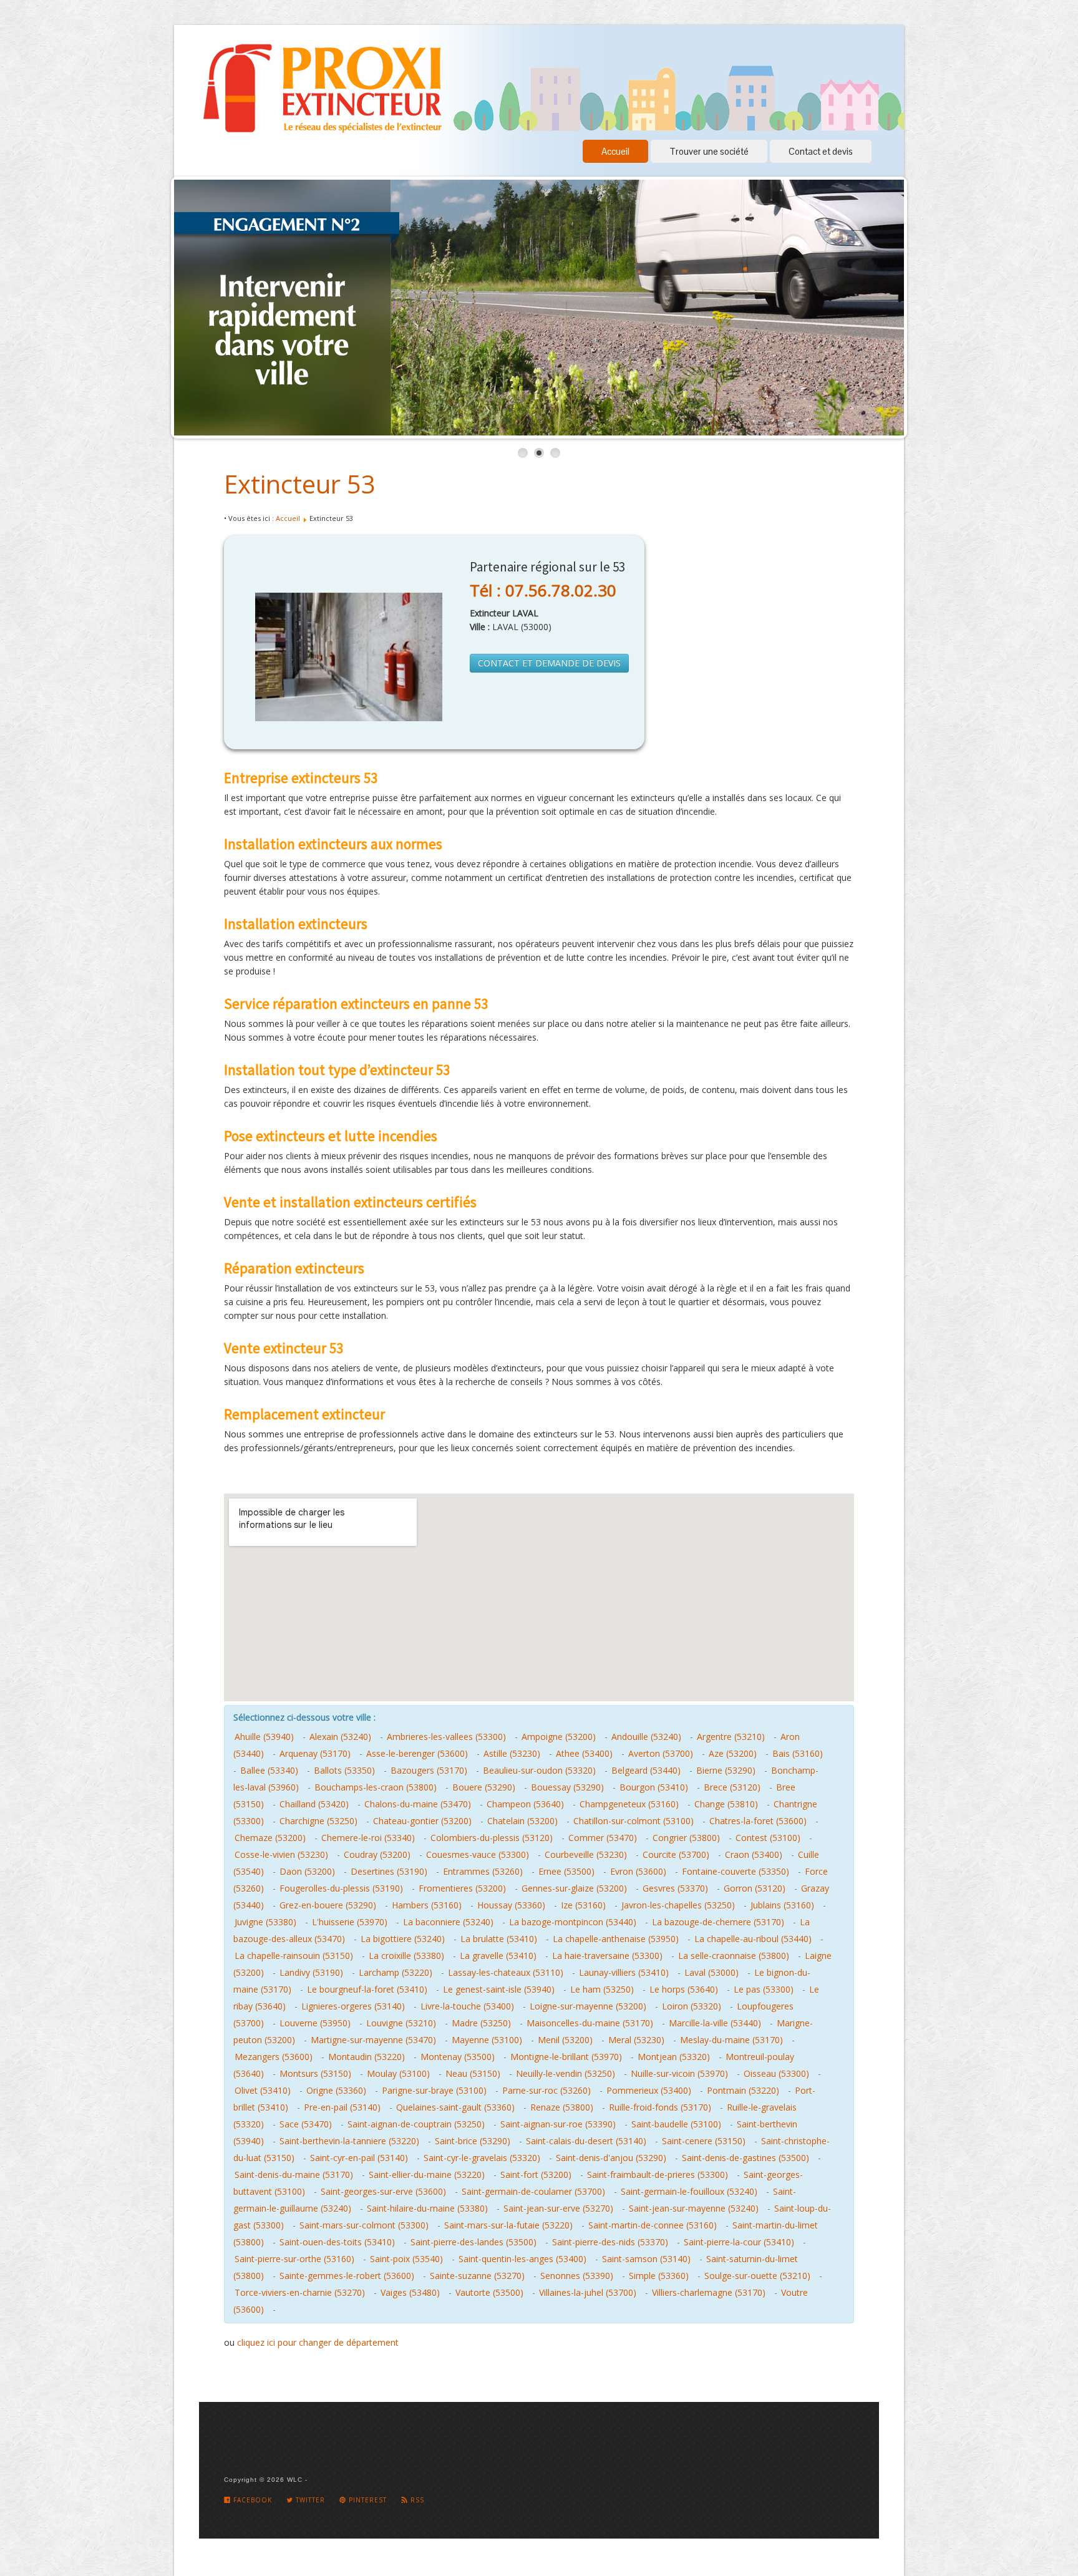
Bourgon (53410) (654, 1787)
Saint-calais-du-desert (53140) (586, 2141)
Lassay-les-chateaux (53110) (506, 1972)
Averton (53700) (661, 1753)
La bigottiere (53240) (403, 1939)
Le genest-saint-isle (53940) (499, 1989)
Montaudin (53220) (367, 2057)
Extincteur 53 (300, 484)
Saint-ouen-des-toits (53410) (337, 2242)
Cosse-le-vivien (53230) (281, 1854)
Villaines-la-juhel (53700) (588, 2292)
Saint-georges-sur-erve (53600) (383, 2191)
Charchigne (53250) (318, 1821)
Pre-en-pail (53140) (342, 2107)
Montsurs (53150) (315, 2073)
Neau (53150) (473, 2073)
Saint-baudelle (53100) (676, 2124)
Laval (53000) (711, 1972)
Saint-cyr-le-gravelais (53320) (482, 2158)
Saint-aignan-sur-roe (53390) (558, 2124)
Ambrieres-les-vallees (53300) (446, 1737)
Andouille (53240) (646, 1737)
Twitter (309, 2500)
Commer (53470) (603, 1838)
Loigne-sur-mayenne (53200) (588, 2006)
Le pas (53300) (764, 1989)
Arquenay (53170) (315, 1753)
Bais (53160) (798, 1753)
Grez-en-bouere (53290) (328, 1905)
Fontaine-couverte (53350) (736, 1871)
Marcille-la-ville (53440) (715, 2023)
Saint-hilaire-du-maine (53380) (427, 2208)
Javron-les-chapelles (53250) (678, 1905)
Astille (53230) (512, 1753)
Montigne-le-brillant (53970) (566, 2057)
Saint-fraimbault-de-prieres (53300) (658, 2175)
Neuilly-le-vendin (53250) (566, 2073)
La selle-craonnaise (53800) (734, 1956)
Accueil (615, 151)
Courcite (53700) (676, 1854)
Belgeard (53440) (646, 1770)
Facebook (251, 2500)
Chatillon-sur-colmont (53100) (634, 1821)
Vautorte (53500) (489, 2292)
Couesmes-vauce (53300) (478, 1854)
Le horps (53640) (684, 1989)
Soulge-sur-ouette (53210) (757, 2276)
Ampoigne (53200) (559, 1737)
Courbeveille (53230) (586, 1854)
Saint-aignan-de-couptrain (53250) (416, 2124)
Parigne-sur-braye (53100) (434, 2090)
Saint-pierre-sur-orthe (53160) (294, 2259)
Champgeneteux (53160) (629, 1804)
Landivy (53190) (311, 1972)
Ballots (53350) (344, 1770)
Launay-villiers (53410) (624, 1972)
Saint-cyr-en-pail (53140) (359, 2158)
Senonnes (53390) (577, 2276)
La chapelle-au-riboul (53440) (753, 1939)
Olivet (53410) (263, 2090)
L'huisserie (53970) (350, 1922)
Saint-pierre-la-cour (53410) (739, 2242)
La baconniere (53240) (448, 1922)
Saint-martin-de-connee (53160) (653, 2225)
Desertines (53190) (389, 1871)
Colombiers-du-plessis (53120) (492, 1838)
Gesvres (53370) (675, 1888)
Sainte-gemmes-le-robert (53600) (347, 2276)
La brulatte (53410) (499, 1939)
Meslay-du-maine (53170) (731, 2040)
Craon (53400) (754, 1854)
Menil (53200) (565, 2040)
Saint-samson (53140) (646, 2259)
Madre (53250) (481, 2023)
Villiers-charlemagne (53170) (709, 2292)
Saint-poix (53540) (406, 2259)
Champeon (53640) (525, 1804)
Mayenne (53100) (487, 2040)
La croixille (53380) (406, 1956)
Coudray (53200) (377, 1854)
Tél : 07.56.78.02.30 (543, 590)
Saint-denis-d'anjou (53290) (611, 2158)
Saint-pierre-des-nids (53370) (610, 2242)
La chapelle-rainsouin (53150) (294, 1956)
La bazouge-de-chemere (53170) (718, 1922)
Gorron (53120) (755, 1888)
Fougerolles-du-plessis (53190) (341, 1888)
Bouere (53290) (484, 1787)
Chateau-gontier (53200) (422, 1821)
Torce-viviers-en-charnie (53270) (300, 2292)
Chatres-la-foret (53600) (758, 1821)
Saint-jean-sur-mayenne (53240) (694, 2208)
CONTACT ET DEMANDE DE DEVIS (549, 663)
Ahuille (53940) (264, 1737)
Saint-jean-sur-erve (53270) (558, 2208)
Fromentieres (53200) (462, 1888)
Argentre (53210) (731, 1737)
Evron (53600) (638, 1871)
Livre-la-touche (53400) (467, 2006)
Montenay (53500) (458, 2057)
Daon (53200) (307, 1871)
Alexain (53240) (340, 1737)
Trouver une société (709, 151)
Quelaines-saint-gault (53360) (455, 2107)
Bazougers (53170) (429, 1770)
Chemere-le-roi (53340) (368, 1838)
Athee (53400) (584, 1753)
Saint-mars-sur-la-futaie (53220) (508, 2225)
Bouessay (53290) (567, 1787)
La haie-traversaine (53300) (607, 1956)
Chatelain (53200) (522, 1821)
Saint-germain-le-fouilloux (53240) (689, 2191)
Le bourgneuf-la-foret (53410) (367, 1989)
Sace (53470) (306, 2124)
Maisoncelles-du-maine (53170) (590, 2023)
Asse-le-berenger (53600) (417, 1753)
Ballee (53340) (269, 1770)
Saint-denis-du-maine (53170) (294, 2175)
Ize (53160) (583, 1905)
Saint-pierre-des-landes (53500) (473, 2242)
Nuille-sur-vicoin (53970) (679, 2073)
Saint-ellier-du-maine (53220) (427, 2175)
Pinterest (367, 2500)
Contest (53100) (768, 1838)
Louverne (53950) (315, 2023)
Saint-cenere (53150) (704, 2141)
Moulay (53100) (398, 2073)
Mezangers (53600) (274, 2057)
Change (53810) (726, 1804)
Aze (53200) (733, 1753)
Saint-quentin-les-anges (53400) (522, 2259)
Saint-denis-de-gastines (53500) (745, 2158)
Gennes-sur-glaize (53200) (574, 1888)
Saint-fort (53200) (536, 2175)
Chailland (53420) (314, 1804)
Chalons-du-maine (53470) (418, 1804)
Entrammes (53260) (483, 1871)
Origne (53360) (336, 2090)
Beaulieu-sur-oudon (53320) (539, 1770)
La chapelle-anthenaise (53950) (616, 1939)
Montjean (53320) (674, 2057)
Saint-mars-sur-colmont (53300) (364, 2225)
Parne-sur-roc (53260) (546, 2090)
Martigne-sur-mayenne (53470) (373, 2040)
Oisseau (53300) (776, 2073)
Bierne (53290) (726, 1770)
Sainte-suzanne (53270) (477, 2276)
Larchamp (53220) (396, 1972)
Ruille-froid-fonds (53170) (660, 2107)
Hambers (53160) (427, 1905)
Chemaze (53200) (270, 1838)
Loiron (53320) (692, 2006)
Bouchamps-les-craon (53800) (376, 1787)
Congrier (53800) (686, 1838)
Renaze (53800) (562, 2107)
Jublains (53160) (782, 1905)
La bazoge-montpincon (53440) (573, 1922)
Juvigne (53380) (265, 1922)
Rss (416, 2500)
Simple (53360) (659, 2276)
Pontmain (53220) (743, 2090)
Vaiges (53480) (410, 2292)
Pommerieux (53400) (649, 2090)
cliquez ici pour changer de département (318, 2342)
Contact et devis (821, 151)
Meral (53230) (636, 2040)
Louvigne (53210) (401, 2023)
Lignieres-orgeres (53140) (353, 2006)
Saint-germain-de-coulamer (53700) (533, 2191)
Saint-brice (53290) (473, 2141)
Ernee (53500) (566, 1871)
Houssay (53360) (511, 1905)
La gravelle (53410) (498, 1956)
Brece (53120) (732, 1787)
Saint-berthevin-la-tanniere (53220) (349, 2141)
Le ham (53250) (602, 1989)
